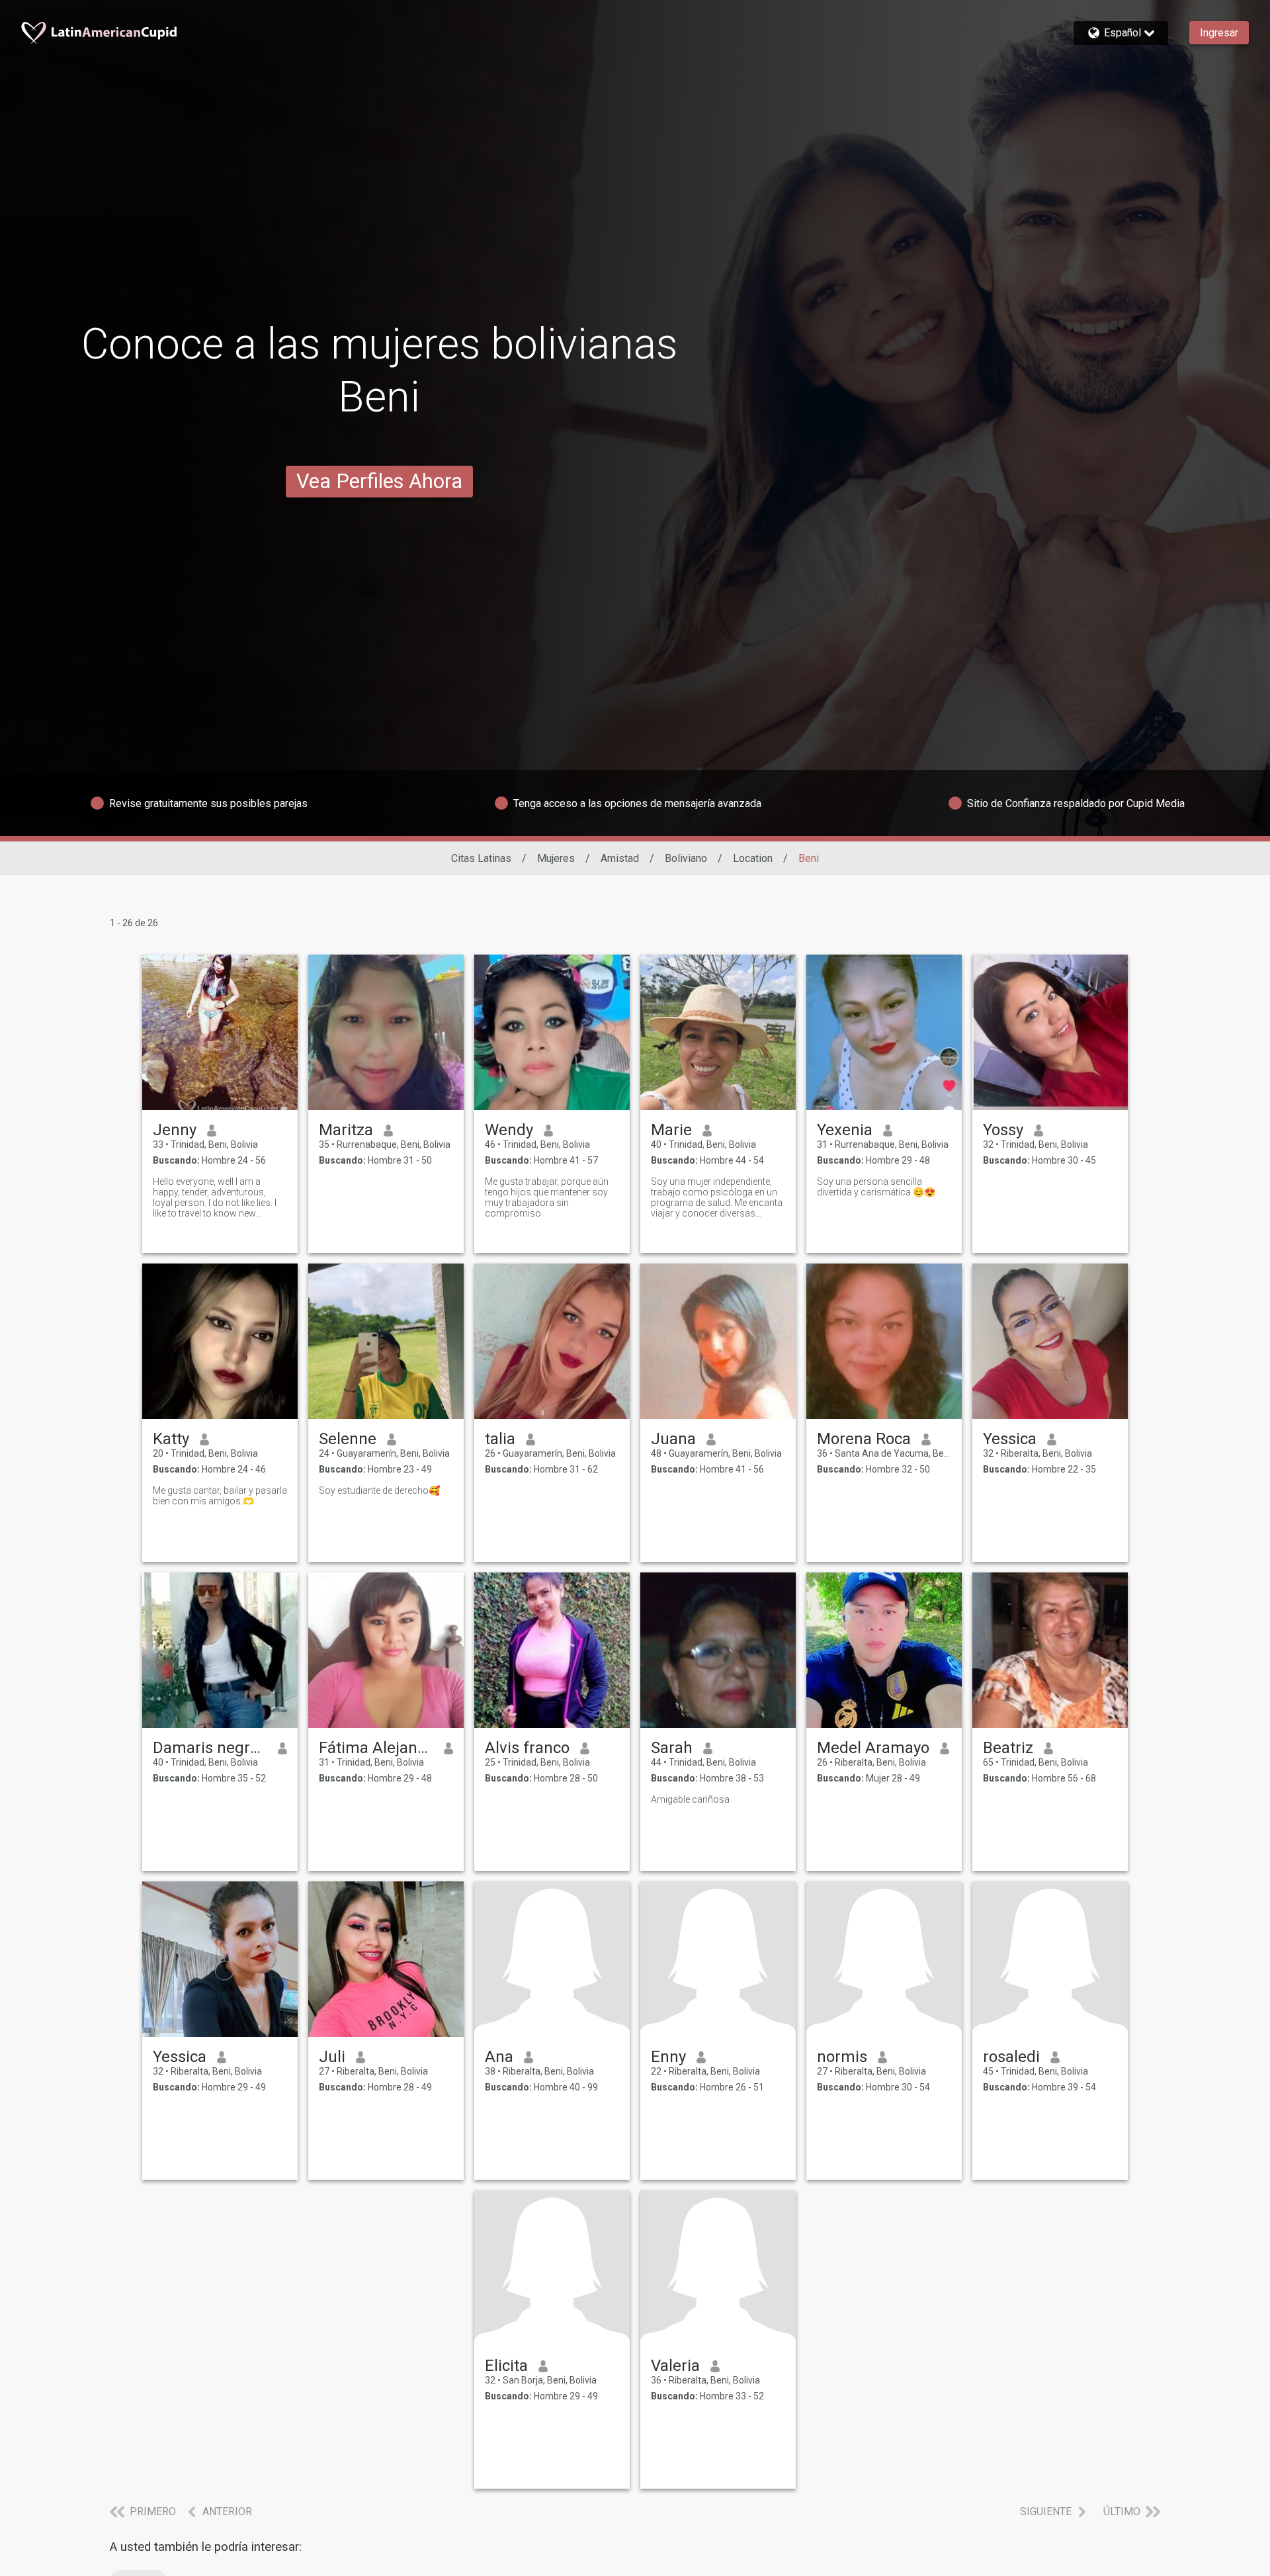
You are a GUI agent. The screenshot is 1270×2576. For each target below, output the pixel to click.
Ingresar (1219, 33)
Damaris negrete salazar (210, 1748)
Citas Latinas (481, 858)
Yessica (1010, 1439)
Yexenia (845, 1130)
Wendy (509, 1130)
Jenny (175, 1130)
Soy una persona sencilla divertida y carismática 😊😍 (876, 1187)
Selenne (348, 1439)
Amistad (620, 858)
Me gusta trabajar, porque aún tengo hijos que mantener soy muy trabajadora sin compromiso (547, 1197)
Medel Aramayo (873, 1748)
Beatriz (1008, 1748)
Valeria (675, 2366)
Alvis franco (527, 1748)
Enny (668, 2057)
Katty (171, 1439)
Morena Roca (864, 1439)
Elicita (506, 2366)
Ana (499, 2057)
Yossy (1003, 1130)
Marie (671, 1130)
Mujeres (556, 858)
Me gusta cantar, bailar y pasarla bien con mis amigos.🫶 (220, 1496)
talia (500, 1439)
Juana (673, 1439)
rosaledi (1011, 2057)
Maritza (346, 1130)
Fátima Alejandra (376, 1748)
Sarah (672, 1748)
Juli (332, 2057)
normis (842, 2057)
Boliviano (686, 858)
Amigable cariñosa (690, 1799)
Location (753, 858)
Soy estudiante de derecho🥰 (379, 1490)
